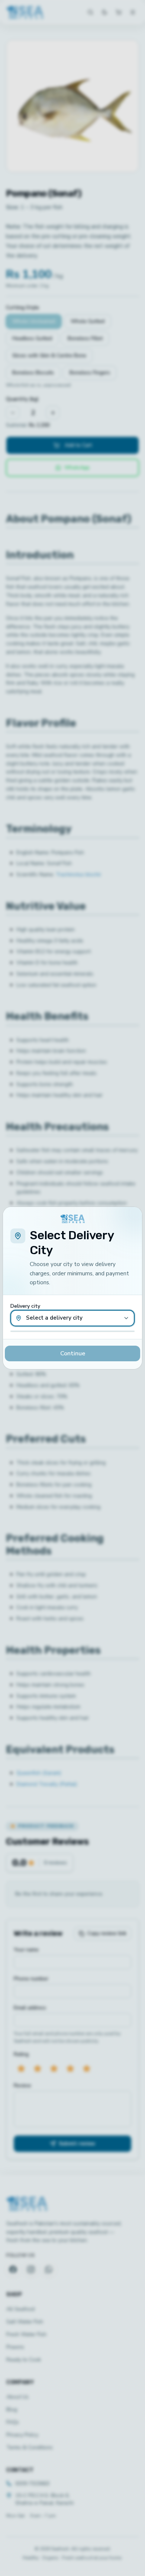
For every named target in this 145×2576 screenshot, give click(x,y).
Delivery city (25, 1306)
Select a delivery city (54, 1318)
